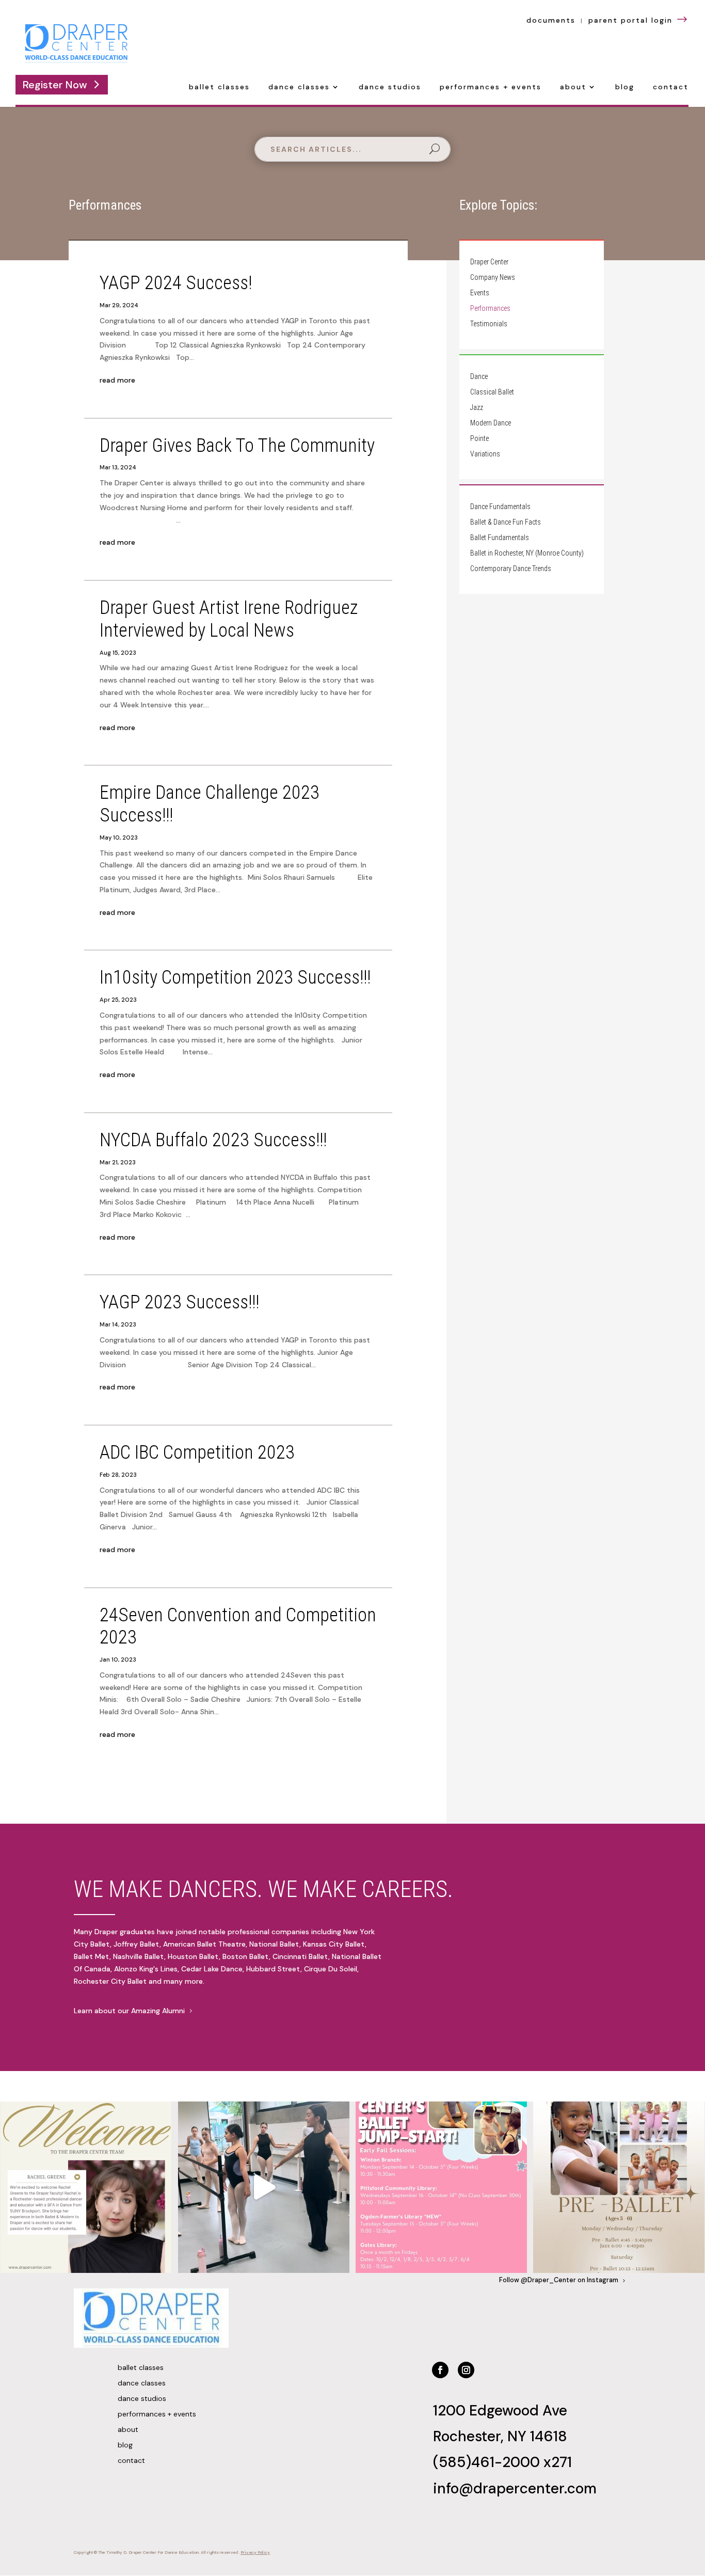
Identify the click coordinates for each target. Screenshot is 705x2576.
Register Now (55, 85)
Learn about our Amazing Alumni (129, 2011)
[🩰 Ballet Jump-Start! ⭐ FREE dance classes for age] (441, 2187)
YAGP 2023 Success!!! (179, 1302)
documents (551, 20)
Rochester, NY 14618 (500, 2436)
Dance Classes (299, 87)
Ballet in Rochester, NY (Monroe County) (527, 553)
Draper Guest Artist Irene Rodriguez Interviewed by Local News (229, 619)
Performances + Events (491, 87)
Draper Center (489, 262)
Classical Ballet (492, 392)
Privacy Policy (255, 2553)
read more (117, 380)
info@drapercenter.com (515, 2488)
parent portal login (639, 20)
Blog (625, 87)
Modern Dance (491, 423)
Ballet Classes (219, 87)
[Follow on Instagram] (466, 2370)
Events (480, 293)
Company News (493, 278)
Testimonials (489, 324)
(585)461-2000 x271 (502, 2462)
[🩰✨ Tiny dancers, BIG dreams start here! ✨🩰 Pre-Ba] (619, 2187)
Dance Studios (390, 87)
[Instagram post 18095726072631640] (264, 2187)
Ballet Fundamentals (500, 538)
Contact (671, 87)
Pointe (479, 439)
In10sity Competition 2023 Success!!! (235, 977)
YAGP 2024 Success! (176, 283)
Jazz (477, 408)
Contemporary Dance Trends (511, 569)
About (573, 87)
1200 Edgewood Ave (500, 2411)
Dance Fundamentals (500, 507)
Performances (490, 309)
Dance (479, 377)
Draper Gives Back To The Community (237, 445)
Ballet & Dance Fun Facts (506, 522)
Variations (485, 454)
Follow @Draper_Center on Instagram (559, 2280)
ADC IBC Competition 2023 (197, 1452)
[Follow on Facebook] (440, 2370)
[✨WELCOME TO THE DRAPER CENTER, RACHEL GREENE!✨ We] (86, 2187)
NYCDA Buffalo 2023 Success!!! (213, 1140)
